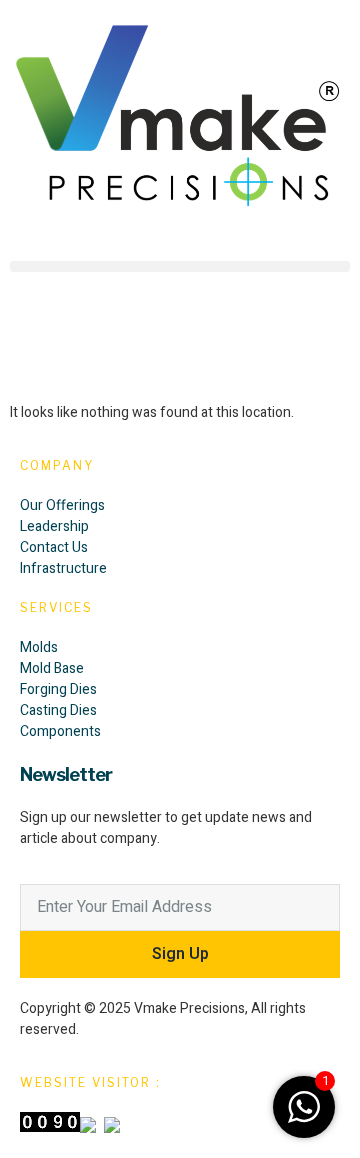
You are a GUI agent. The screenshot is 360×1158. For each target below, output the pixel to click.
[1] (304, 1118)
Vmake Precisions (189, 1008)
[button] (180, 266)
